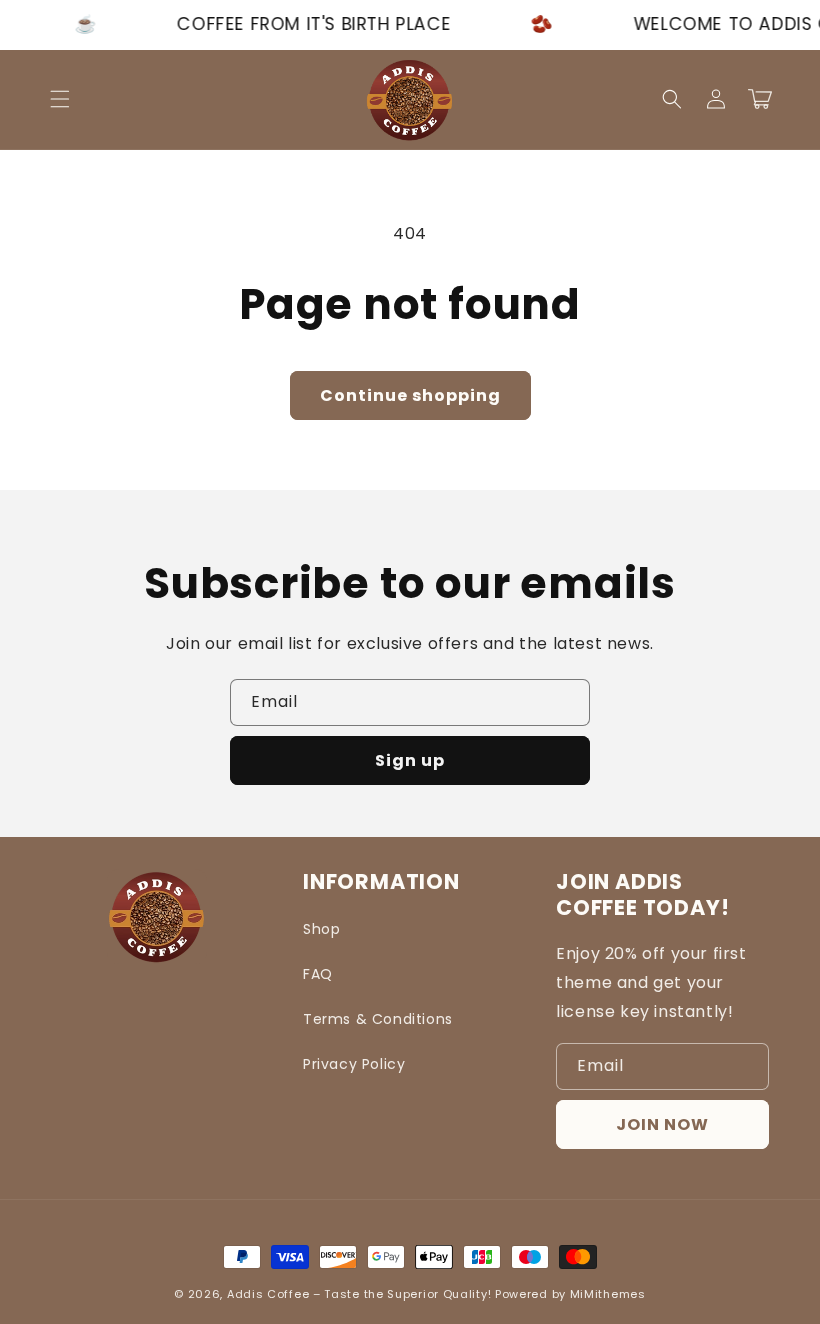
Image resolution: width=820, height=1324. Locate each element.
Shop (321, 929)
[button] (60, 99)
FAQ (318, 974)
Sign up (410, 760)
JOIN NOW (662, 1124)
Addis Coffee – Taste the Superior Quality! (359, 1294)
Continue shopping (410, 395)
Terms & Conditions (378, 1019)
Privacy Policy (354, 1064)
